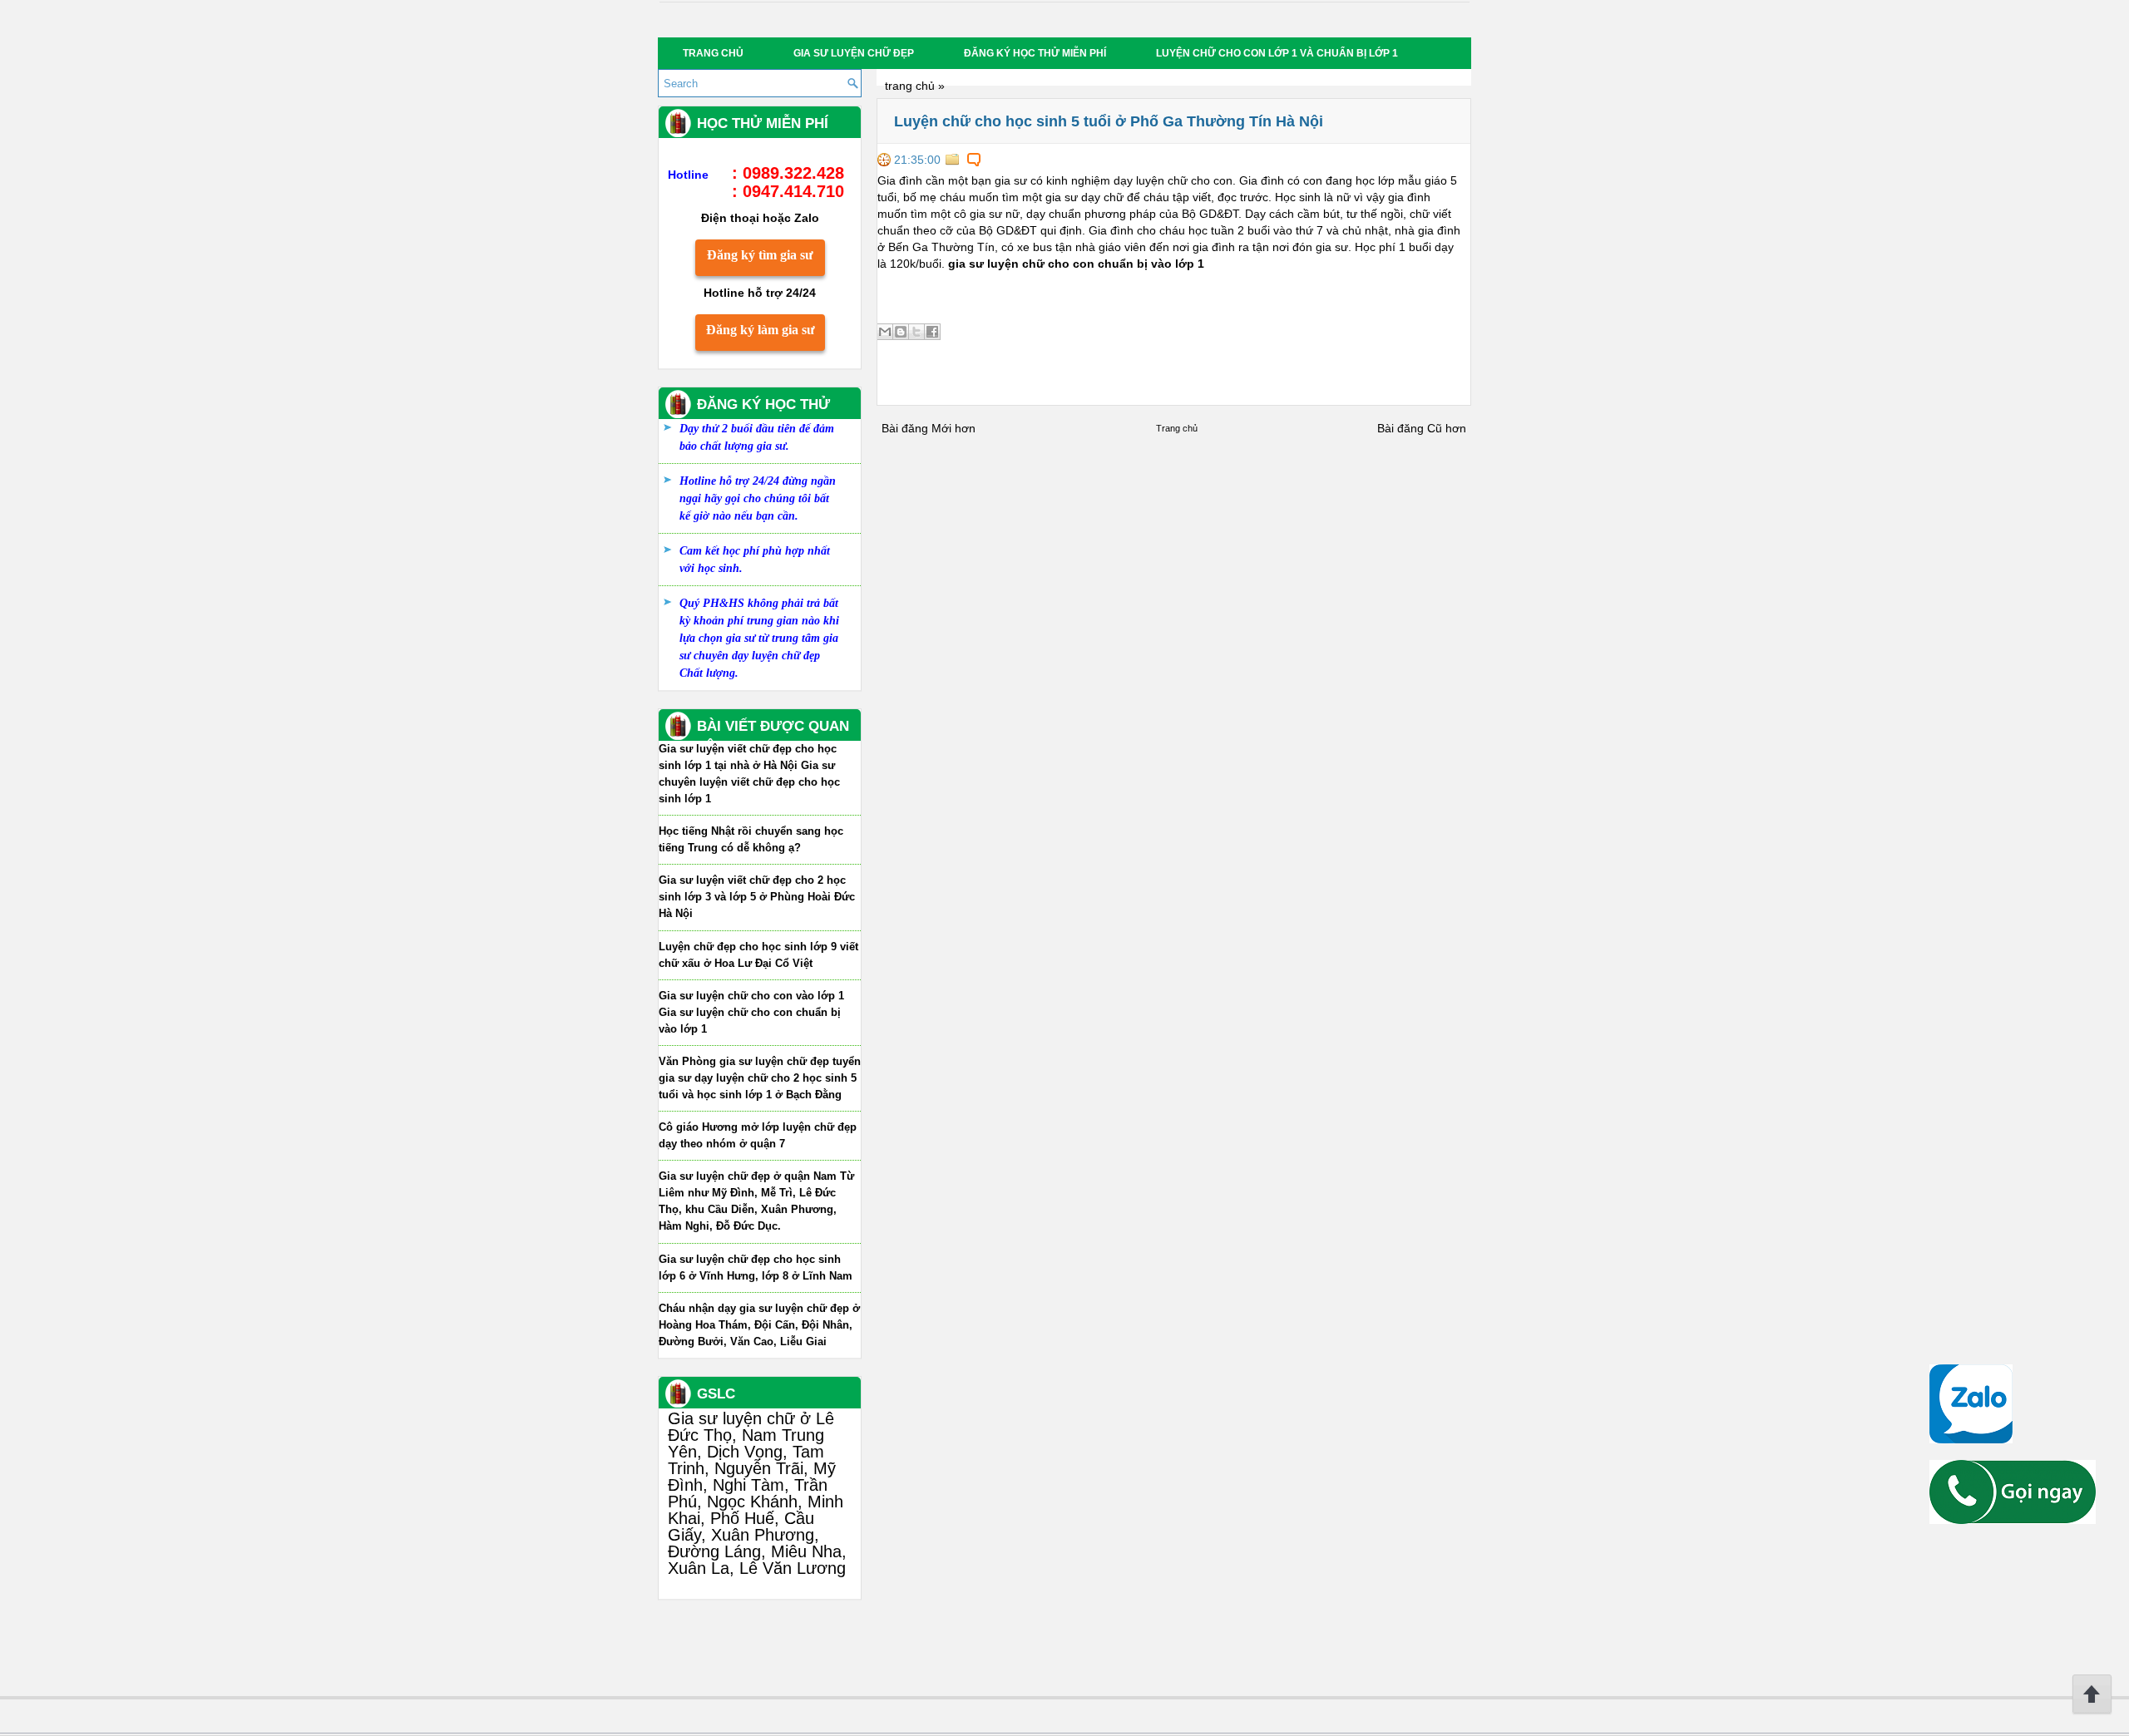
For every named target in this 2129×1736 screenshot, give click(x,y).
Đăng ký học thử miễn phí (1035, 53)
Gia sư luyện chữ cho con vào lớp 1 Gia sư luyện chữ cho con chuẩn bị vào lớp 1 (751, 1012)
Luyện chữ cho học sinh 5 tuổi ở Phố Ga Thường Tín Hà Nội (1109, 121)
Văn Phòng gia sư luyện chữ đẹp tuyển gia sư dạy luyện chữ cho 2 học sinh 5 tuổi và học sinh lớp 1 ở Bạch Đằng (760, 1078)
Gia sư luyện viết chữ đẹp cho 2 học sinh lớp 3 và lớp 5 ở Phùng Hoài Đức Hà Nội (757, 897)
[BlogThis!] (901, 332)
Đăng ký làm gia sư (761, 330)
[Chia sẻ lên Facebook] (932, 332)
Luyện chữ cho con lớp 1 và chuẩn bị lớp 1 (1277, 53)
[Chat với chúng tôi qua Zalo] (1971, 1439)
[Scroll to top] (2092, 1711)
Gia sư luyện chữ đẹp (854, 53)
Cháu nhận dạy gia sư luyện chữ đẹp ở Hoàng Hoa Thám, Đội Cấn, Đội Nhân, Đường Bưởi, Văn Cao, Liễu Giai (759, 1325)
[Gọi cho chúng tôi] (2013, 1520)
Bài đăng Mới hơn (929, 428)
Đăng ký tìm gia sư (760, 255)
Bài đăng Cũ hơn (1422, 428)
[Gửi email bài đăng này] (885, 332)
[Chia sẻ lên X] (916, 332)
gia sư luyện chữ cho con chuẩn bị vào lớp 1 (1076, 264)
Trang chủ (713, 53)
